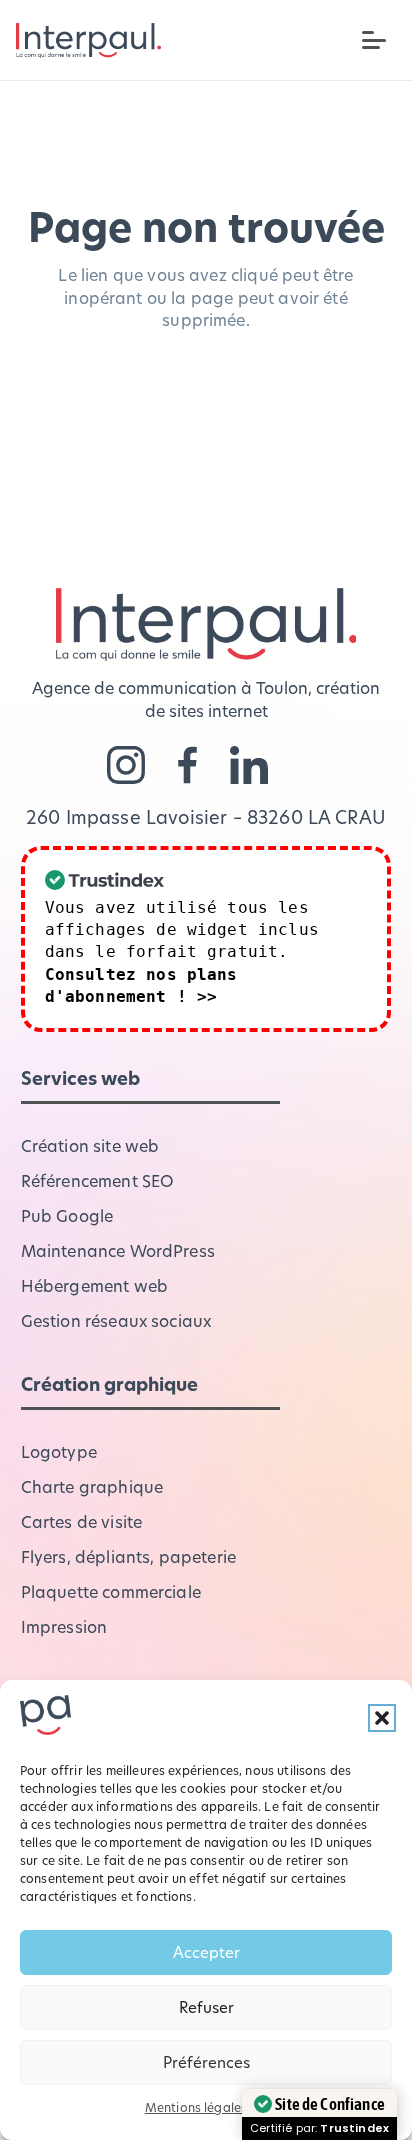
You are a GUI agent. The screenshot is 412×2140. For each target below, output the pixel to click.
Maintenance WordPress (118, 1250)
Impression (64, 1626)
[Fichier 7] (188, 765)
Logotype (59, 1451)
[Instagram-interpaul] (126, 765)
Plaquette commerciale (111, 1591)
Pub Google (67, 1215)
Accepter (206, 1952)
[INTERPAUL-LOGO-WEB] (88, 40)
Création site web (90, 1145)
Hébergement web (94, 1285)
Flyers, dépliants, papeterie (128, 1556)
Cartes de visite (82, 1521)
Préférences (206, 2062)
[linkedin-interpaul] (249, 765)
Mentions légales (196, 2107)
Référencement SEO (98, 1180)
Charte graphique (92, 1486)
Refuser (206, 2007)
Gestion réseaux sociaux (116, 1320)
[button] (382, 1718)
